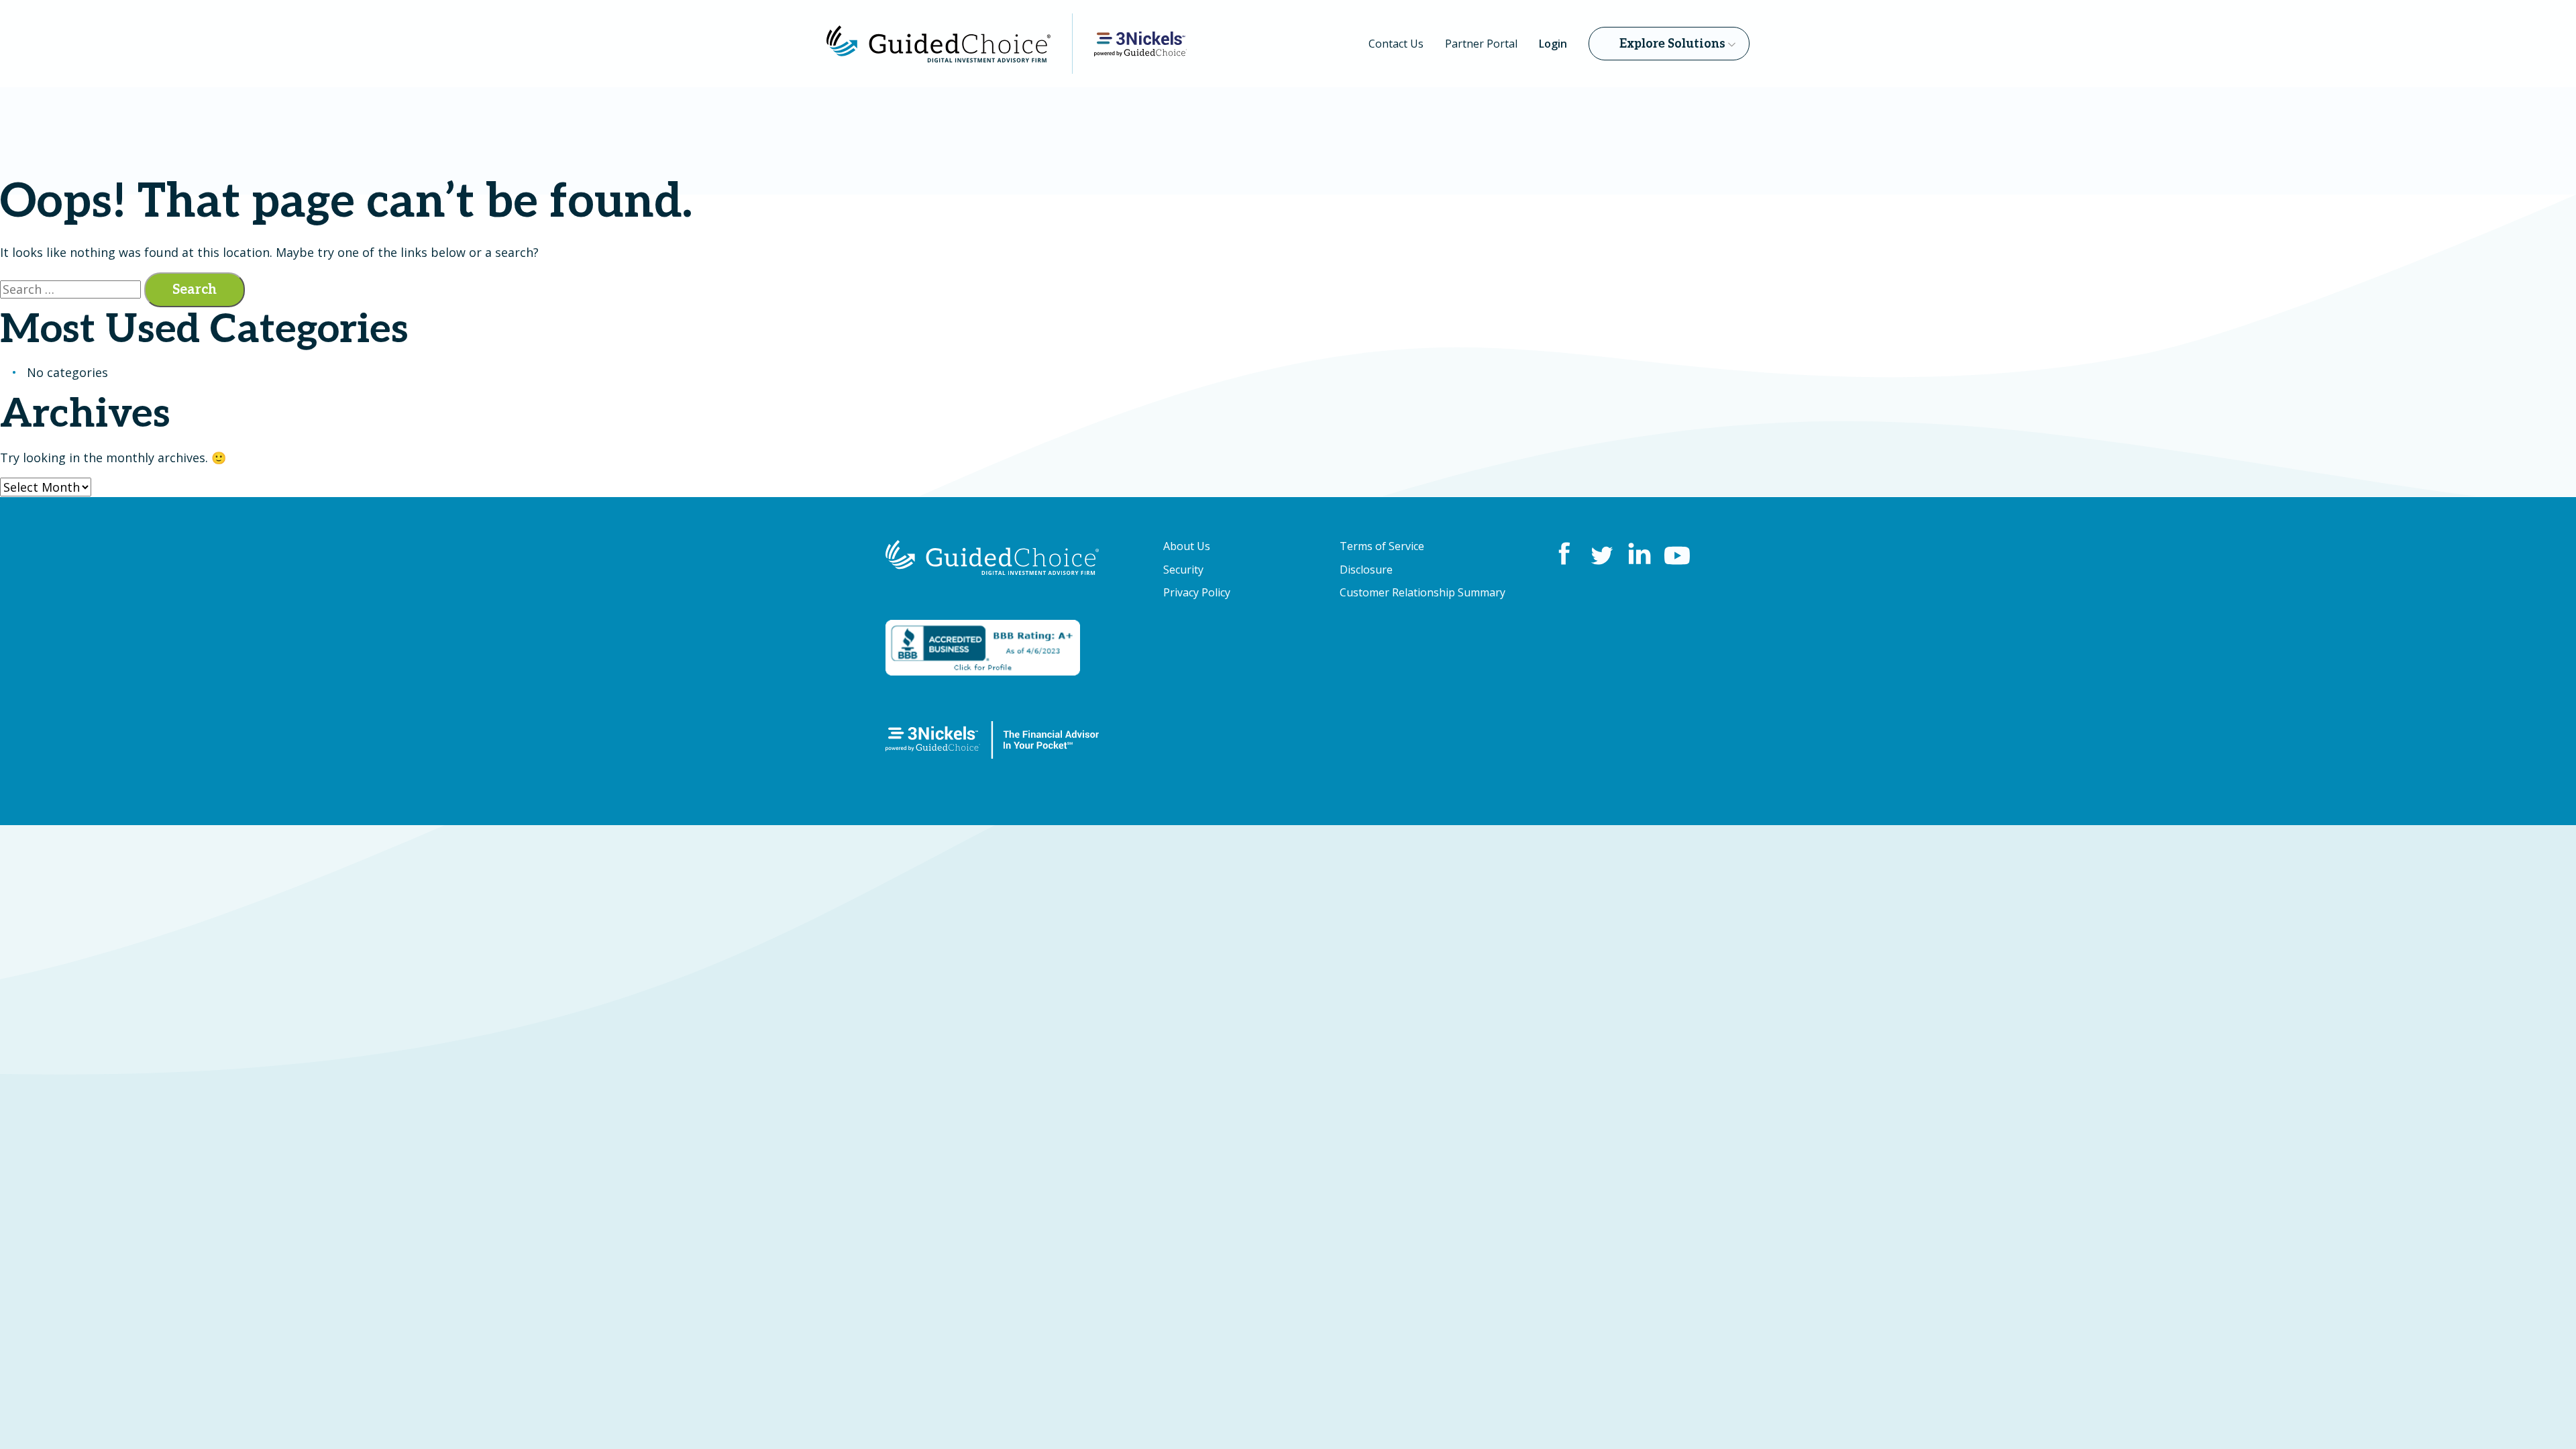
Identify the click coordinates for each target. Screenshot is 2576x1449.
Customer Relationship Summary (1423, 592)
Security (1183, 570)
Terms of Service (1382, 546)
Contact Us (1396, 44)
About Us (1187, 546)
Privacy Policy (1197, 592)
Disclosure (1366, 570)
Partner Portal (1481, 44)
